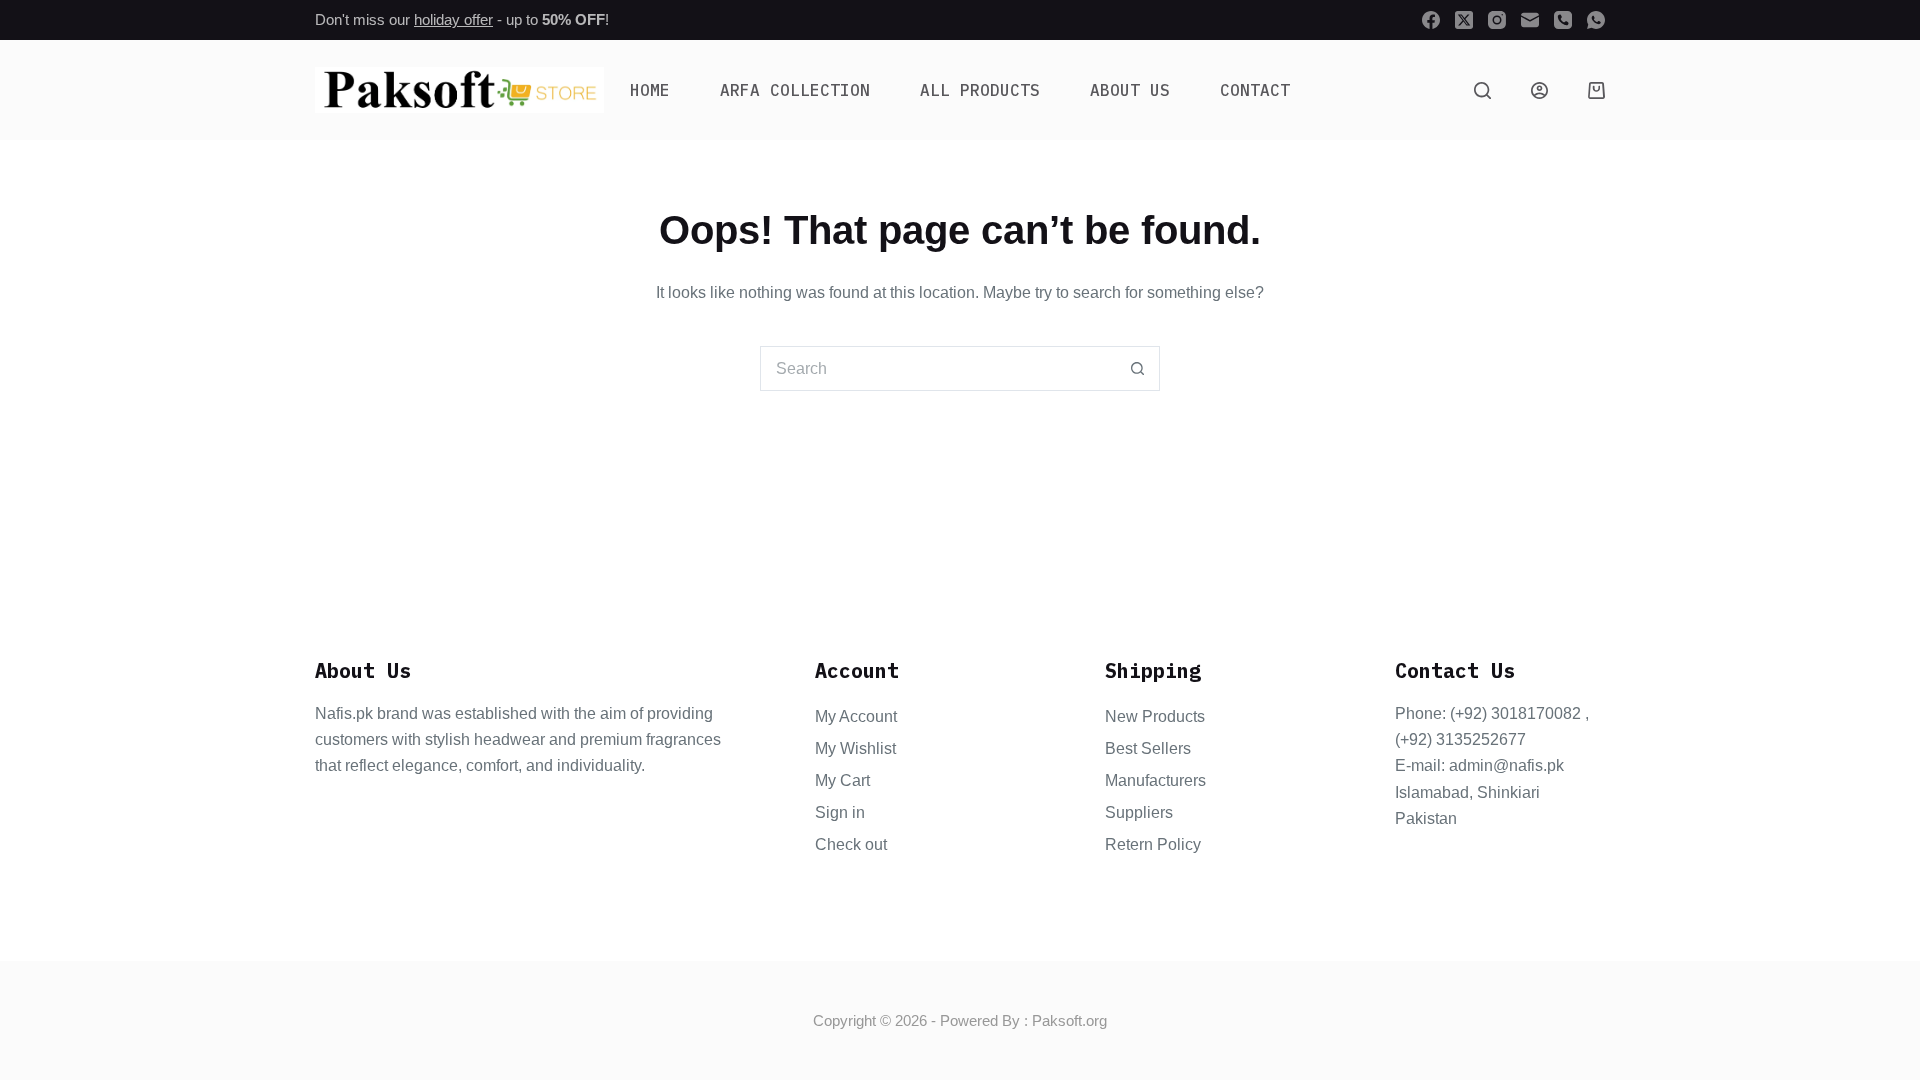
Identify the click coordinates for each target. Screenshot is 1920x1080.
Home (650, 90)
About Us (1130, 90)
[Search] (1482, 90)
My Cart (842, 780)
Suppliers (1139, 812)
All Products (980, 90)
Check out (851, 844)
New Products (1155, 716)
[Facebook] (1431, 20)
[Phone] (1563, 20)
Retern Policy (1153, 844)
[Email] (1530, 20)
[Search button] (1137, 368)
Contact (1255, 90)
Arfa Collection (795, 90)
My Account (856, 716)
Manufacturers (1155, 780)
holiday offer (453, 19)
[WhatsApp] (1596, 20)
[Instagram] (1497, 20)
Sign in (840, 812)
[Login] (1539, 90)
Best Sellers (1148, 748)
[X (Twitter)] (1464, 20)
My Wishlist (855, 748)
